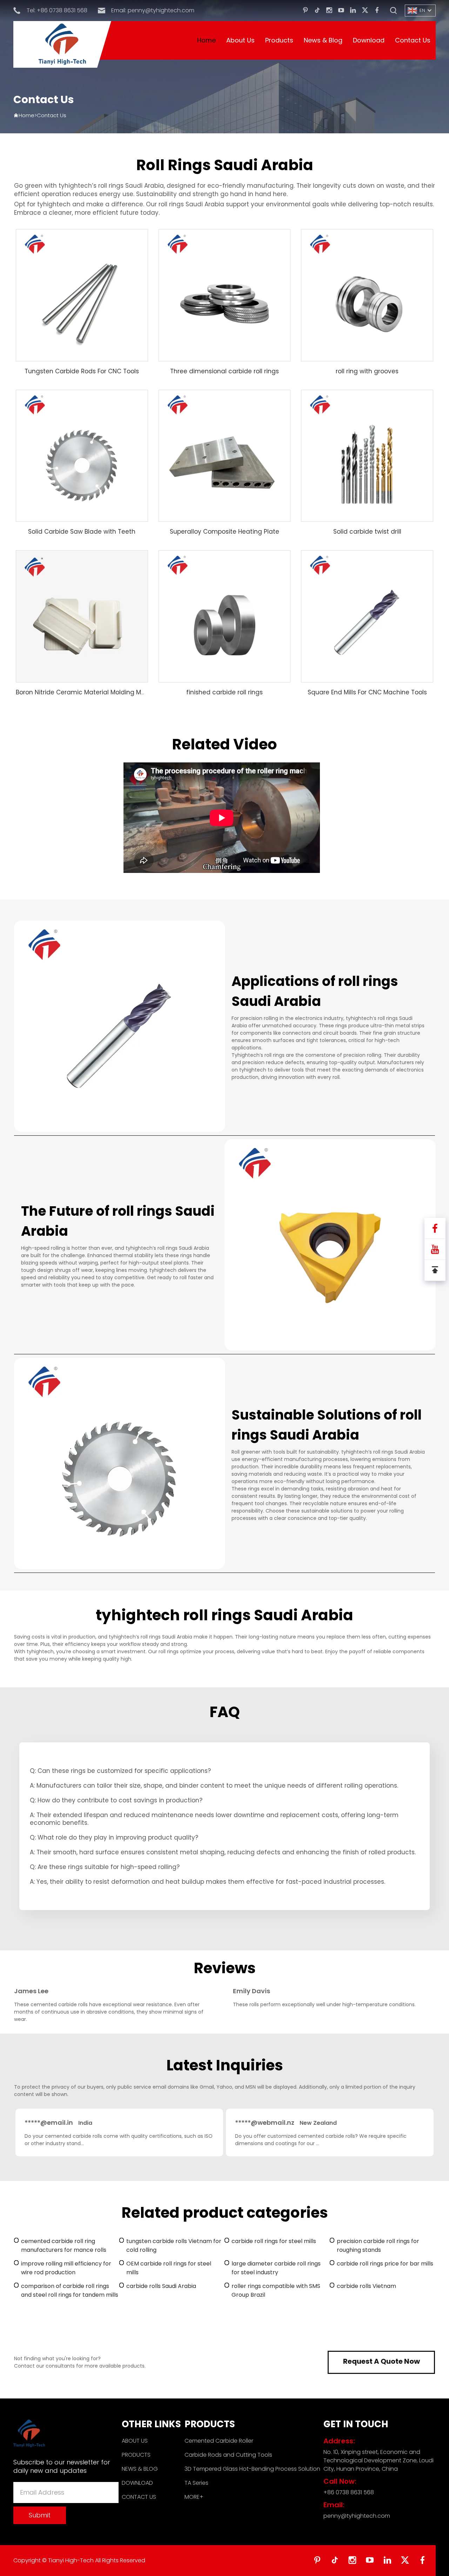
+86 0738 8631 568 (62, 10)
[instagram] (329, 11)
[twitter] (365, 11)
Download (369, 40)
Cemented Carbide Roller (219, 2441)
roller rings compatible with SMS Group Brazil (276, 2290)
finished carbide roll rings (224, 692)
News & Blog (323, 40)
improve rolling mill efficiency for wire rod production (66, 2268)
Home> (28, 115)
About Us (240, 40)
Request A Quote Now (381, 2361)
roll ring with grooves (367, 371)
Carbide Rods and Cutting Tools (228, 2455)
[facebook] (377, 11)
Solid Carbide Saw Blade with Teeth (82, 532)
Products (279, 40)
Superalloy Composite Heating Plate (224, 532)
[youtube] (341, 11)
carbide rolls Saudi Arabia (161, 2286)
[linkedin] (353, 11)
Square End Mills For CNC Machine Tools (367, 692)
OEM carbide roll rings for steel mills (169, 2268)
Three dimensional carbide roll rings (224, 371)
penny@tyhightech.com (161, 10)
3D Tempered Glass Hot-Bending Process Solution (252, 2469)
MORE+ (194, 2497)
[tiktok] (317, 11)
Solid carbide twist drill (367, 532)
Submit (40, 2515)
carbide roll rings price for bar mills (385, 2264)
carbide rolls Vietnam (366, 2286)
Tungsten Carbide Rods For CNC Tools (82, 371)
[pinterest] (305, 11)
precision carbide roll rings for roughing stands (378, 2245)
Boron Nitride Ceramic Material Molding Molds (85, 692)
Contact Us (413, 40)
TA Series (196, 2483)
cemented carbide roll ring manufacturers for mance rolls (64, 2245)
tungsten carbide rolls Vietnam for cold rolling (174, 2245)
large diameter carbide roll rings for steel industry (276, 2268)
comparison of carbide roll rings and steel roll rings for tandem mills (70, 2290)
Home (206, 40)
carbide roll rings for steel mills (274, 2241)
